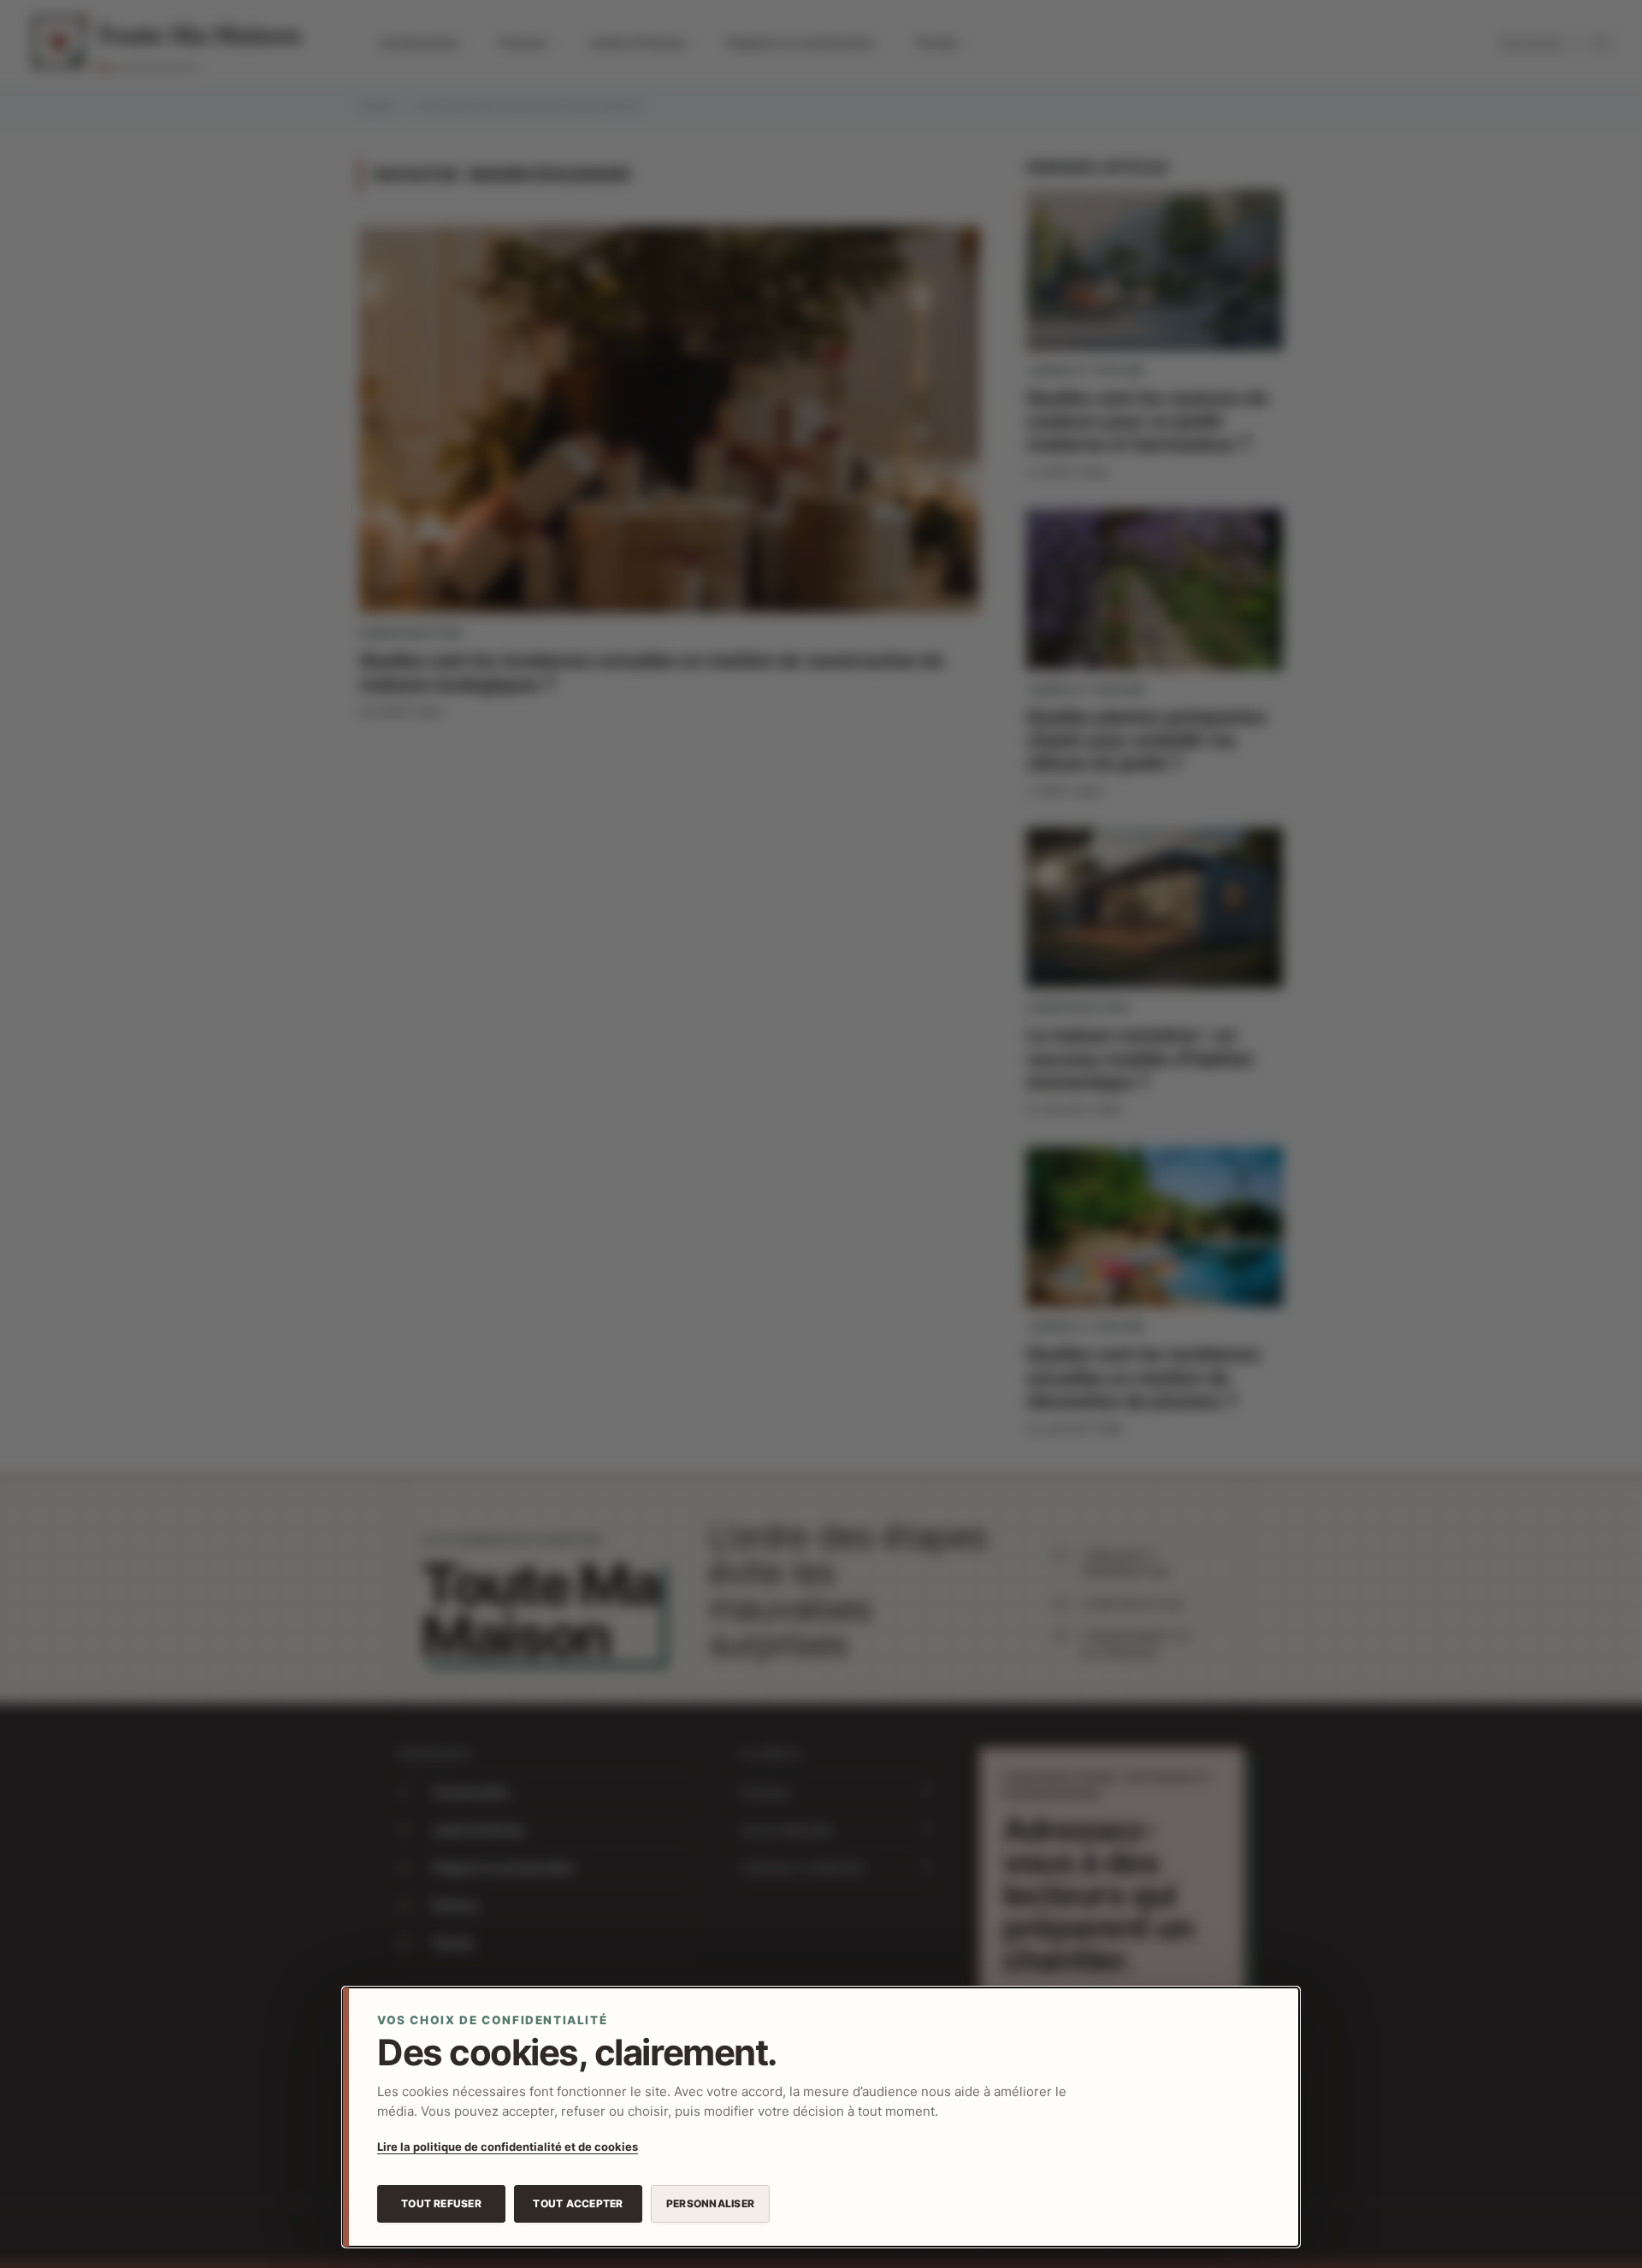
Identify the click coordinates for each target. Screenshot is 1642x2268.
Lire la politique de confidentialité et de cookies (508, 2147)
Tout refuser (441, 2203)
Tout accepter (578, 2203)
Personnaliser (710, 2203)
